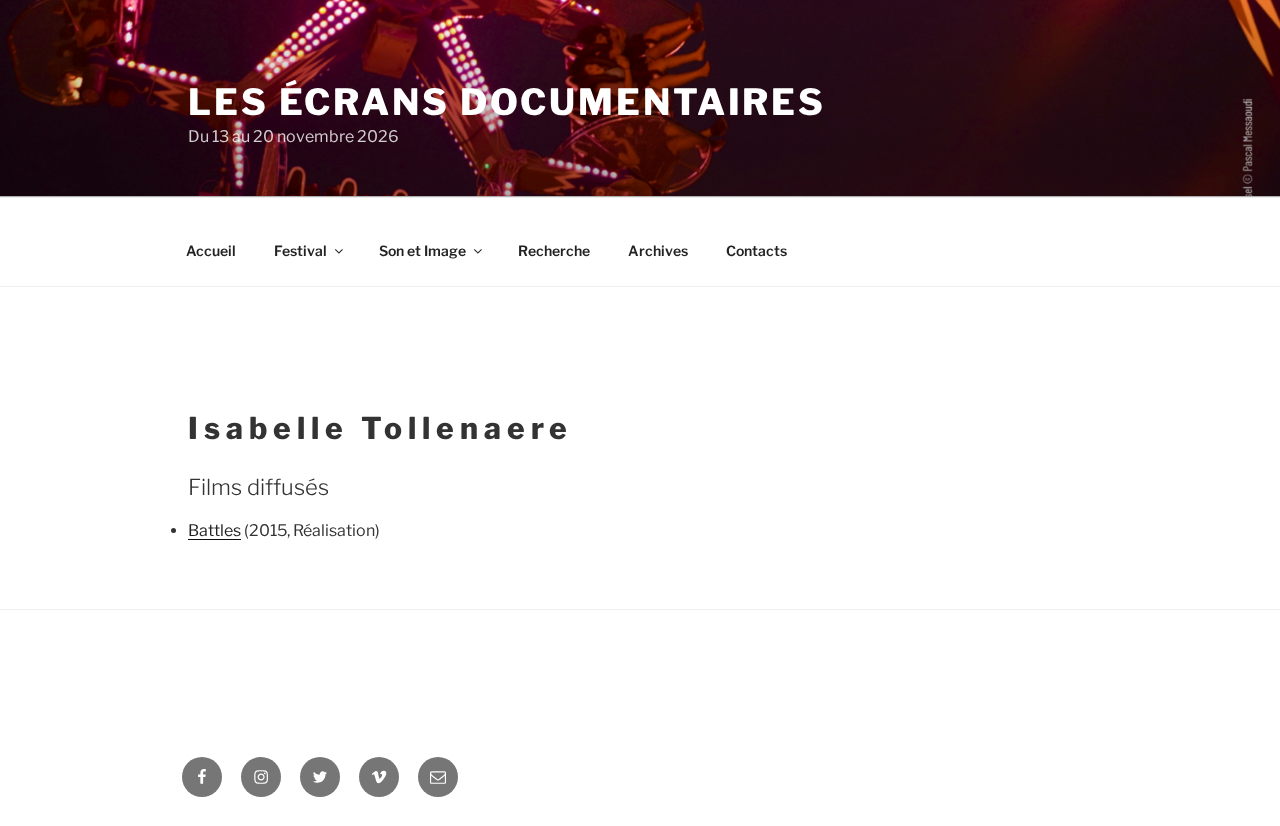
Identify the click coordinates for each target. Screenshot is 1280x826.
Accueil (211, 250)
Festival (300, 250)
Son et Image (422, 250)
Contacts (756, 250)
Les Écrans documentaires (507, 102)
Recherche (554, 250)
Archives (658, 250)
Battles (214, 530)
